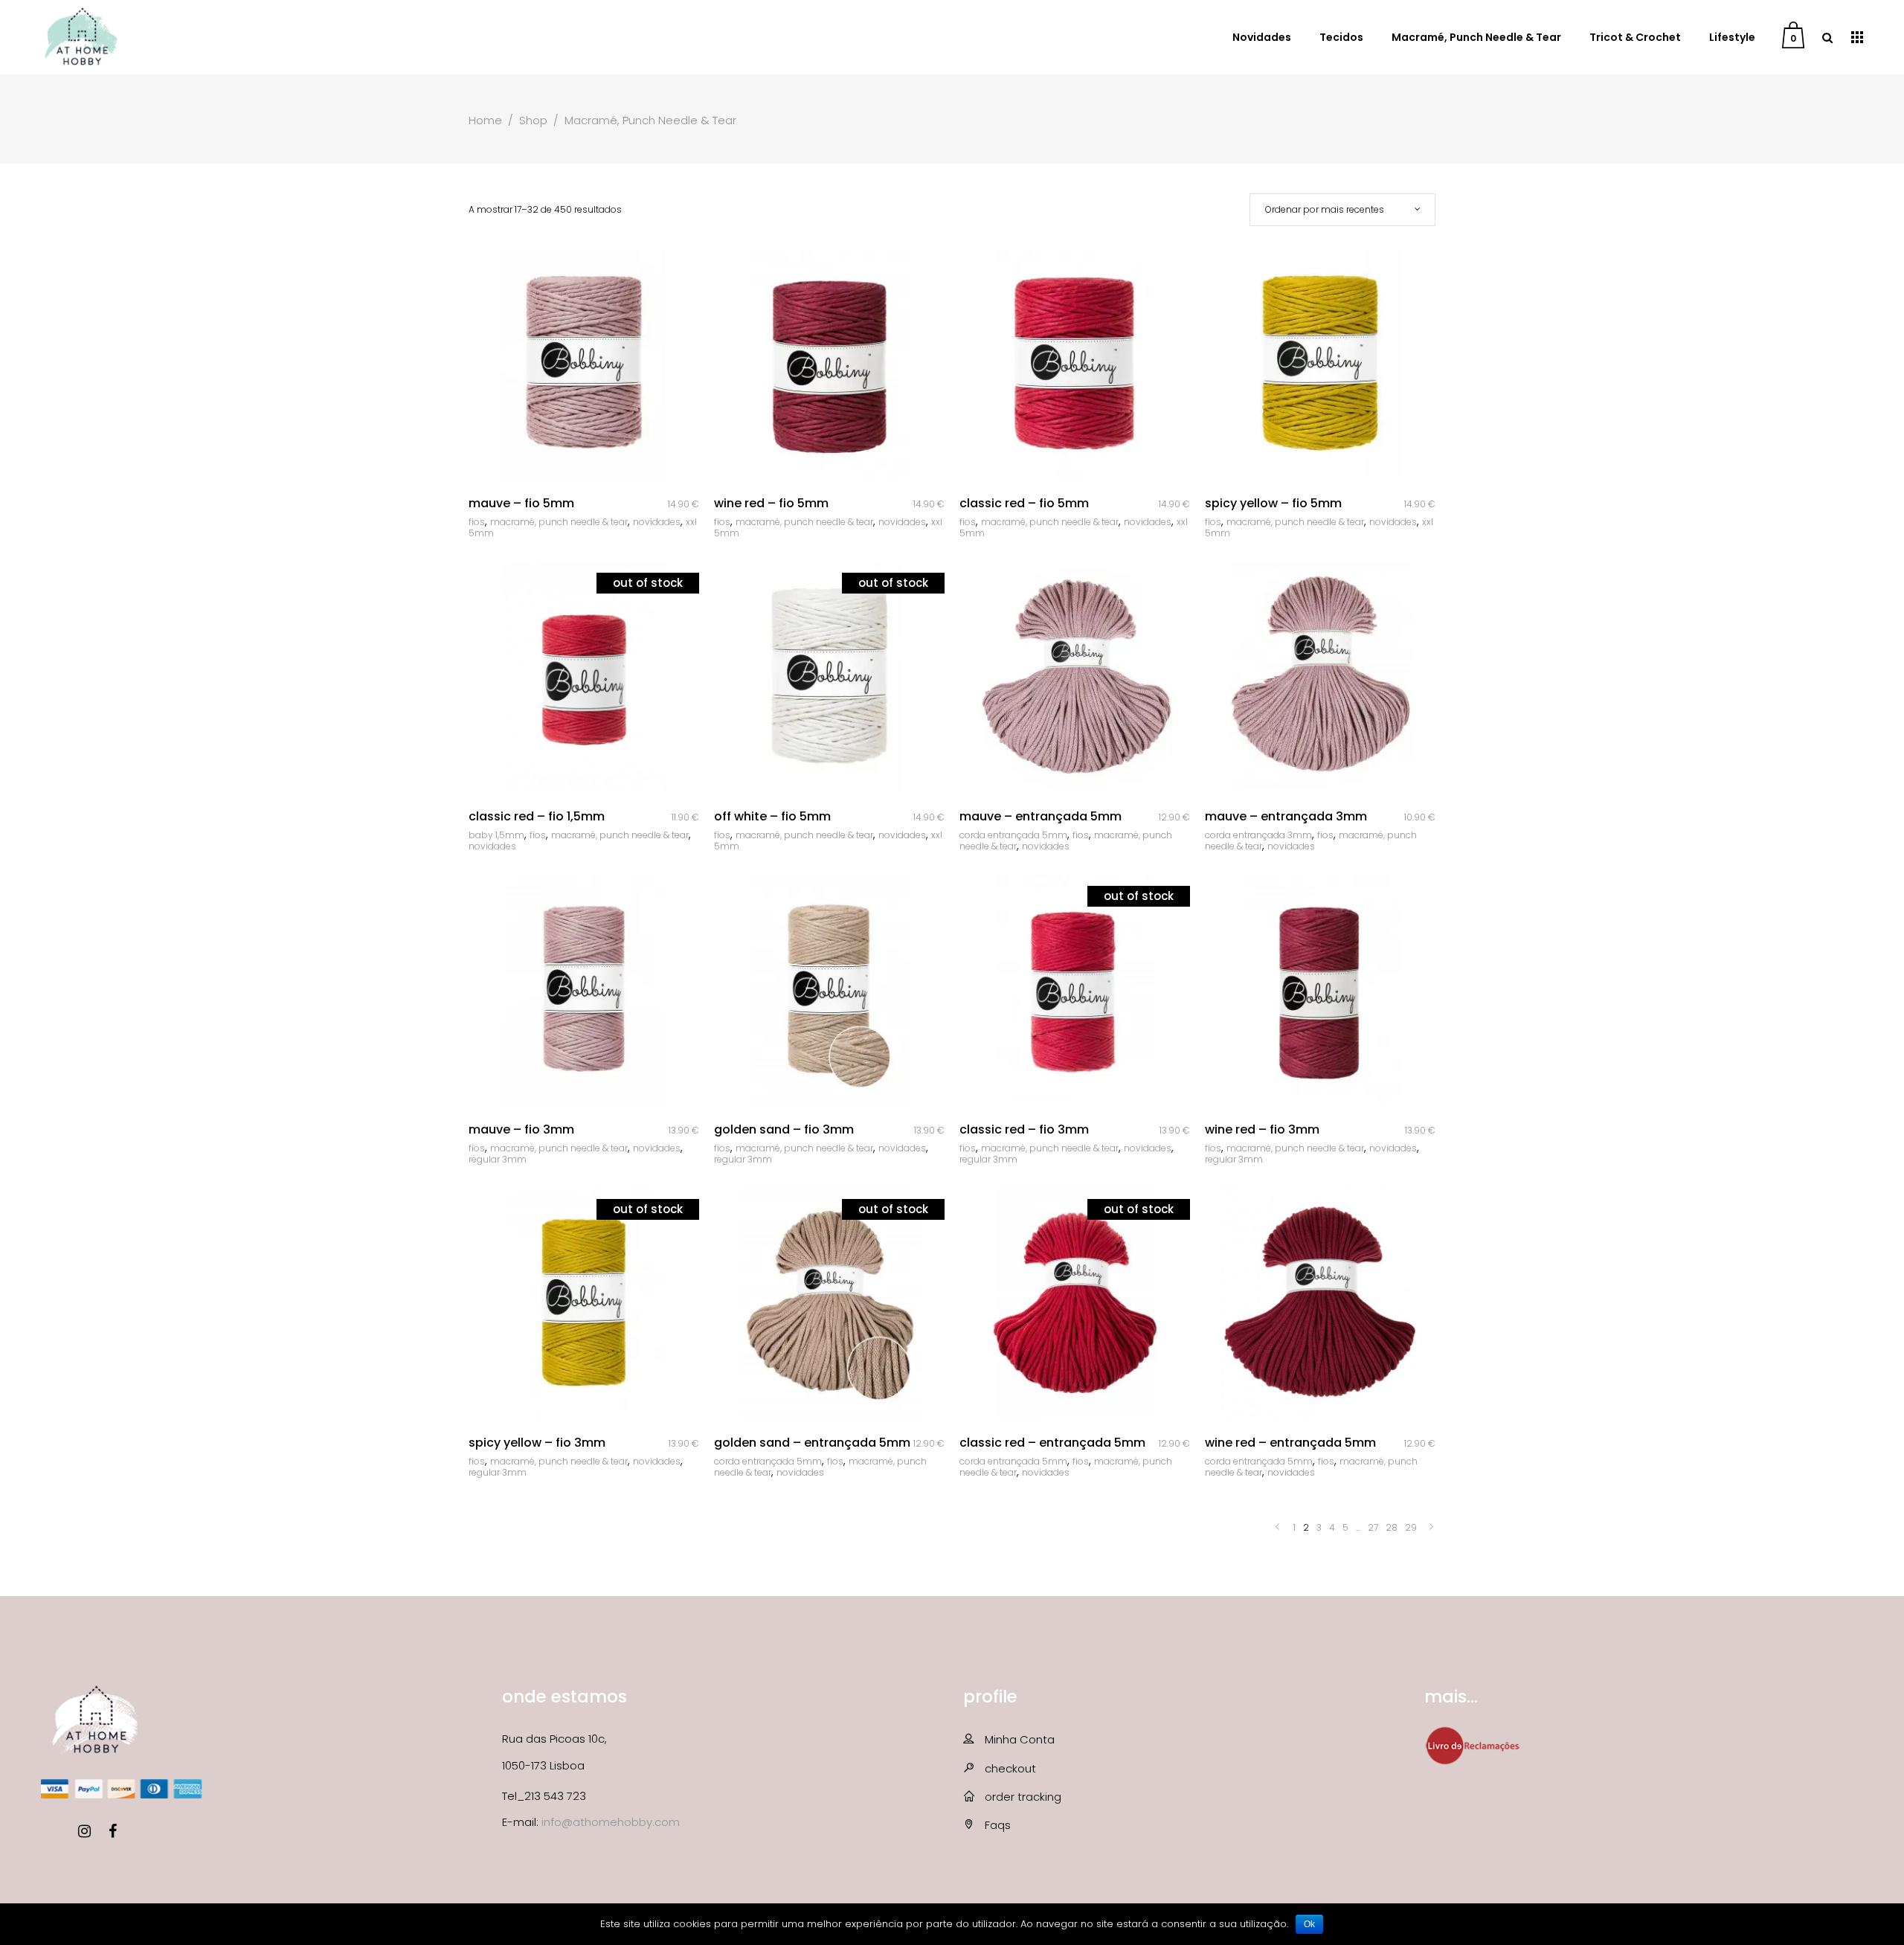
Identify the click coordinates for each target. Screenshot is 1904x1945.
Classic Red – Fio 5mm (1024, 503)
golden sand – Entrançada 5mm (812, 1443)
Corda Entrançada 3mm (1258, 835)
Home (485, 120)
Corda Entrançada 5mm (1013, 835)
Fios (477, 522)
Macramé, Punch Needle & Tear (559, 522)
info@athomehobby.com (611, 1822)
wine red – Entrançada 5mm (1290, 1443)
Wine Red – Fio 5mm (771, 503)
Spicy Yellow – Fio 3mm (537, 1443)
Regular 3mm (498, 1159)
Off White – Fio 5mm (772, 816)
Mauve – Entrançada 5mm (1041, 816)
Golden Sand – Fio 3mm (784, 1129)
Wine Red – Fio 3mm (1262, 1129)
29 (1411, 1527)
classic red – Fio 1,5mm (537, 816)
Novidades (657, 522)
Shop (533, 120)
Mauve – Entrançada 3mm (1286, 816)
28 (1392, 1527)
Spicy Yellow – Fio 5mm (1273, 503)
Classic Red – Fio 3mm (1024, 1129)
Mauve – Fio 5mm (521, 503)
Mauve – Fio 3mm (521, 1129)
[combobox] (1342, 210)
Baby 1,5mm (496, 835)
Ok (1309, 1924)
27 (1373, 1527)
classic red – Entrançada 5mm (1052, 1443)
